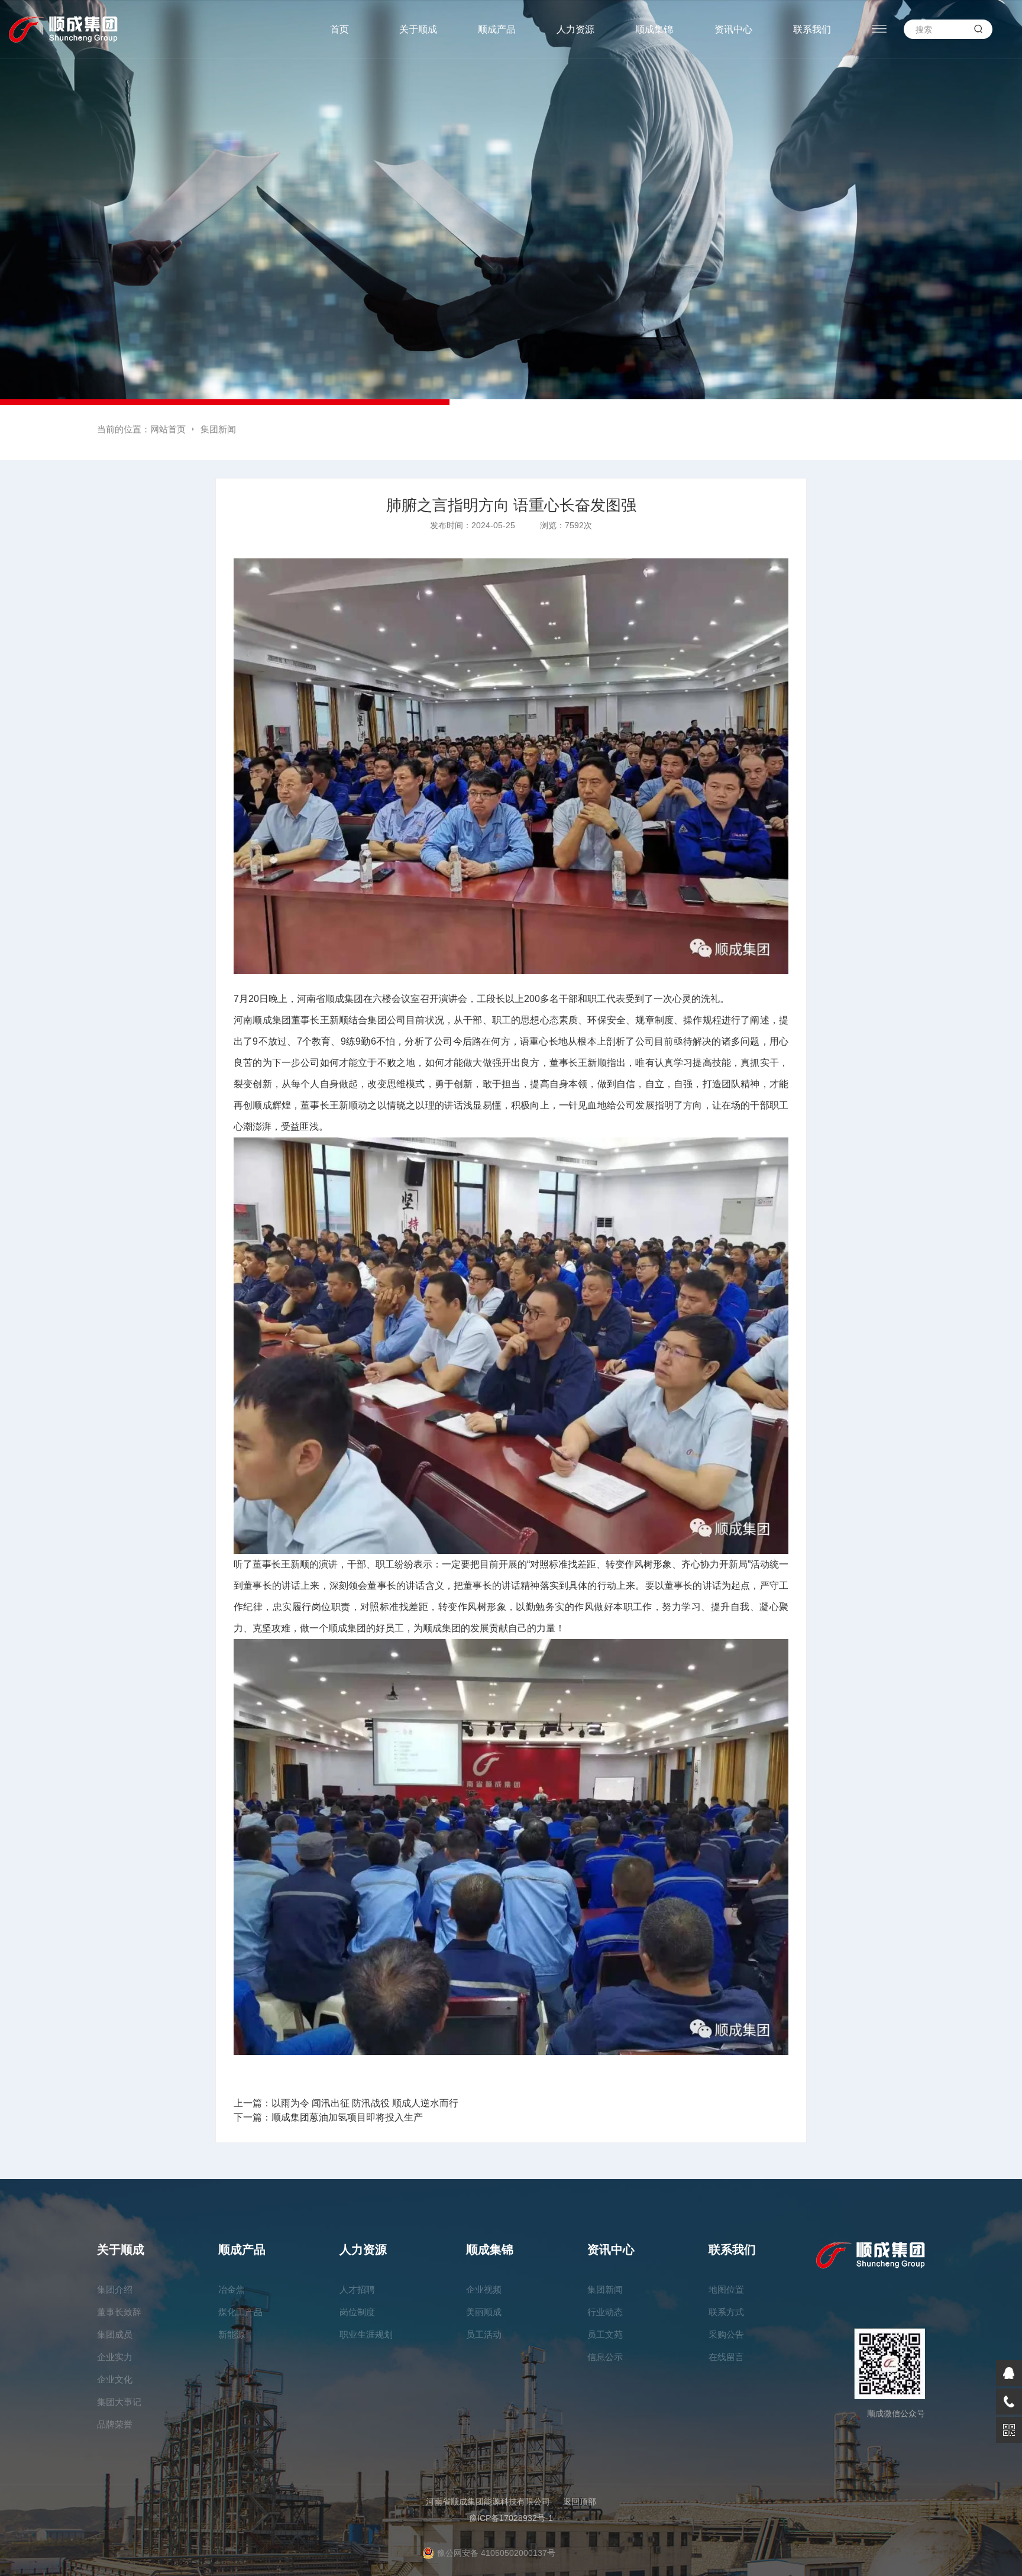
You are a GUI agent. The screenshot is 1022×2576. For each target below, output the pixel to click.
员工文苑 (605, 2334)
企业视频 (484, 2289)
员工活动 (484, 2334)
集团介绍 (115, 2289)
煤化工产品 (240, 2312)
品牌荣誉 (115, 2424)
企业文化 (115, 2379)
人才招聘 (357, 2289)
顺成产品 (497, 29)
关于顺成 (418, 29)
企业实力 (115, 2357)
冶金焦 (232, 2289)
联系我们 (812, 29)
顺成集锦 (654, 29)
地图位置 (726, 2289)
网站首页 (168, 429)
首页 (339, 29)
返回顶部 (580, 2501)
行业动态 (605, 2312)
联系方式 (726, 2312)
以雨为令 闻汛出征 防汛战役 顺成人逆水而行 (365, 2103)
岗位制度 (357, 2312)
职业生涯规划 (366, 2334)
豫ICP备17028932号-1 (511, 2518)
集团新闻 (218, 429)
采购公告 (726, 2334)
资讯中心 (733, 29)
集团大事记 (119, 2402)
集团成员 (115, 2334)
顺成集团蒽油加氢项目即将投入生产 (347, 2117)
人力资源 (575, 29)
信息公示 (605, 2357)
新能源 (232, 2334)
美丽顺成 (484, 2312)
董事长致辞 (119, 2312)
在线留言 (726, 2357)
